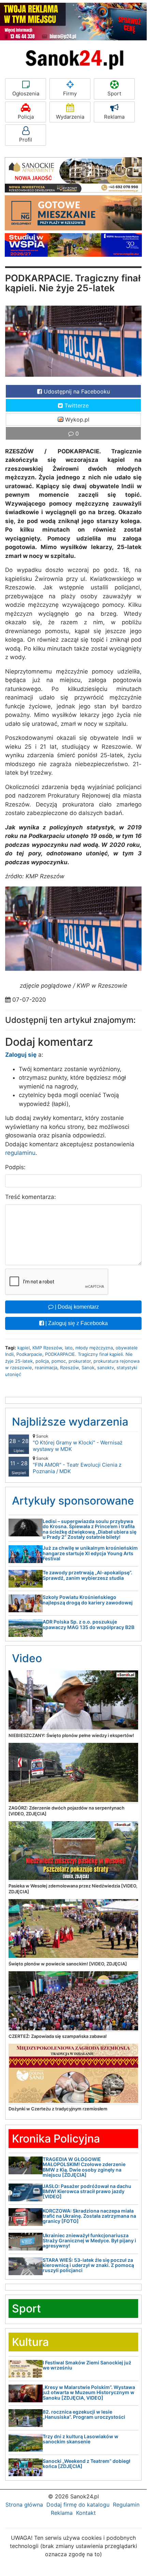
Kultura (30, 2342)
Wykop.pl (76, 419)
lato (69, 1348)
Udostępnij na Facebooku (76, 391)
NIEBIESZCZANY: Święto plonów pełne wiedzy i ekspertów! (71, 1735)
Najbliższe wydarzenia (70, 1422)
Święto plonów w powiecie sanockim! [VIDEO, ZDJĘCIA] (68, 1964)
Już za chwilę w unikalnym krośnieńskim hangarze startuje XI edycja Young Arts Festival (90, 1553)
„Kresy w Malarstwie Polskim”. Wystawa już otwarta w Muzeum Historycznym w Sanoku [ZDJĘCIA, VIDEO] (89, 2392)
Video (27, 1658)
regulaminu (20, 1153)
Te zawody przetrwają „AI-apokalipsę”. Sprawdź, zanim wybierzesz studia (87, 1575)
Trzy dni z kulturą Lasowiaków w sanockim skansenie (80, 2439)
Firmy (70, 94)
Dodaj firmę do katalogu (78, 2505)
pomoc (59, 1361)
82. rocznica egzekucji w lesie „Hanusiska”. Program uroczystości (84, 2414)
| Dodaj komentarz (76, 1307)
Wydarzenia (70, 117)
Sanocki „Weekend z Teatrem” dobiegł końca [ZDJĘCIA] (86, 2464)
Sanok (88, 1367)
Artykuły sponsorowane (73, 1501)
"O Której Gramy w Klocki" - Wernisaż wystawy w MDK (78, 1443)
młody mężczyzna (94, 1348)
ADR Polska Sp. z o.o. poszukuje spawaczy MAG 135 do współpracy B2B (89, 1624)
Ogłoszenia (26, 94)
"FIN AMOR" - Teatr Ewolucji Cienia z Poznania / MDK (77, 1465)
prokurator (80, 1361)
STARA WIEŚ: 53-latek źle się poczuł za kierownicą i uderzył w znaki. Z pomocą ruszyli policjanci (88, 2265)
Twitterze (76, 405)
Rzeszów (69, 1367)
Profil (26, 140)
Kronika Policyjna (56, 2139)
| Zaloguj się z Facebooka (76, 1323)
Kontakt (86, 2513)
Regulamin (126, 2505)
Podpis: (15, 1167)
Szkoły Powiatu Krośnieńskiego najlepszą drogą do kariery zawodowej (88, 1600)
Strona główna (24, 2505)
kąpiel (24, 1348)
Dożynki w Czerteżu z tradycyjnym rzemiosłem (58, 2109)
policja (42, 1361)
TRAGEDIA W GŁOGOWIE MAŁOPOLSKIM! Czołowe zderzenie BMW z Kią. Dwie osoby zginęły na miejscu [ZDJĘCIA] (84, 2167)
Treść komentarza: (31, 1197)
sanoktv (106, 1367)
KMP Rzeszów (47, 1348)
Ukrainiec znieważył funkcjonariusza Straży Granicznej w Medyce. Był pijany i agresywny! (89, 2241)
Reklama (114, 117)
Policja (26, 117)
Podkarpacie (29, 1354)
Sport (114, 94)
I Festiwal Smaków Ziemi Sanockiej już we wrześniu (87, 2365)
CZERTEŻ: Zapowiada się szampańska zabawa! (58, 2036)
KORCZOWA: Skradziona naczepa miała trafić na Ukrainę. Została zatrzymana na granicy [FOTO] (89, 2216)
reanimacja (46, 1367)
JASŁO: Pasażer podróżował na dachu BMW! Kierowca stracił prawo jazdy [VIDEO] (87, 2191)
